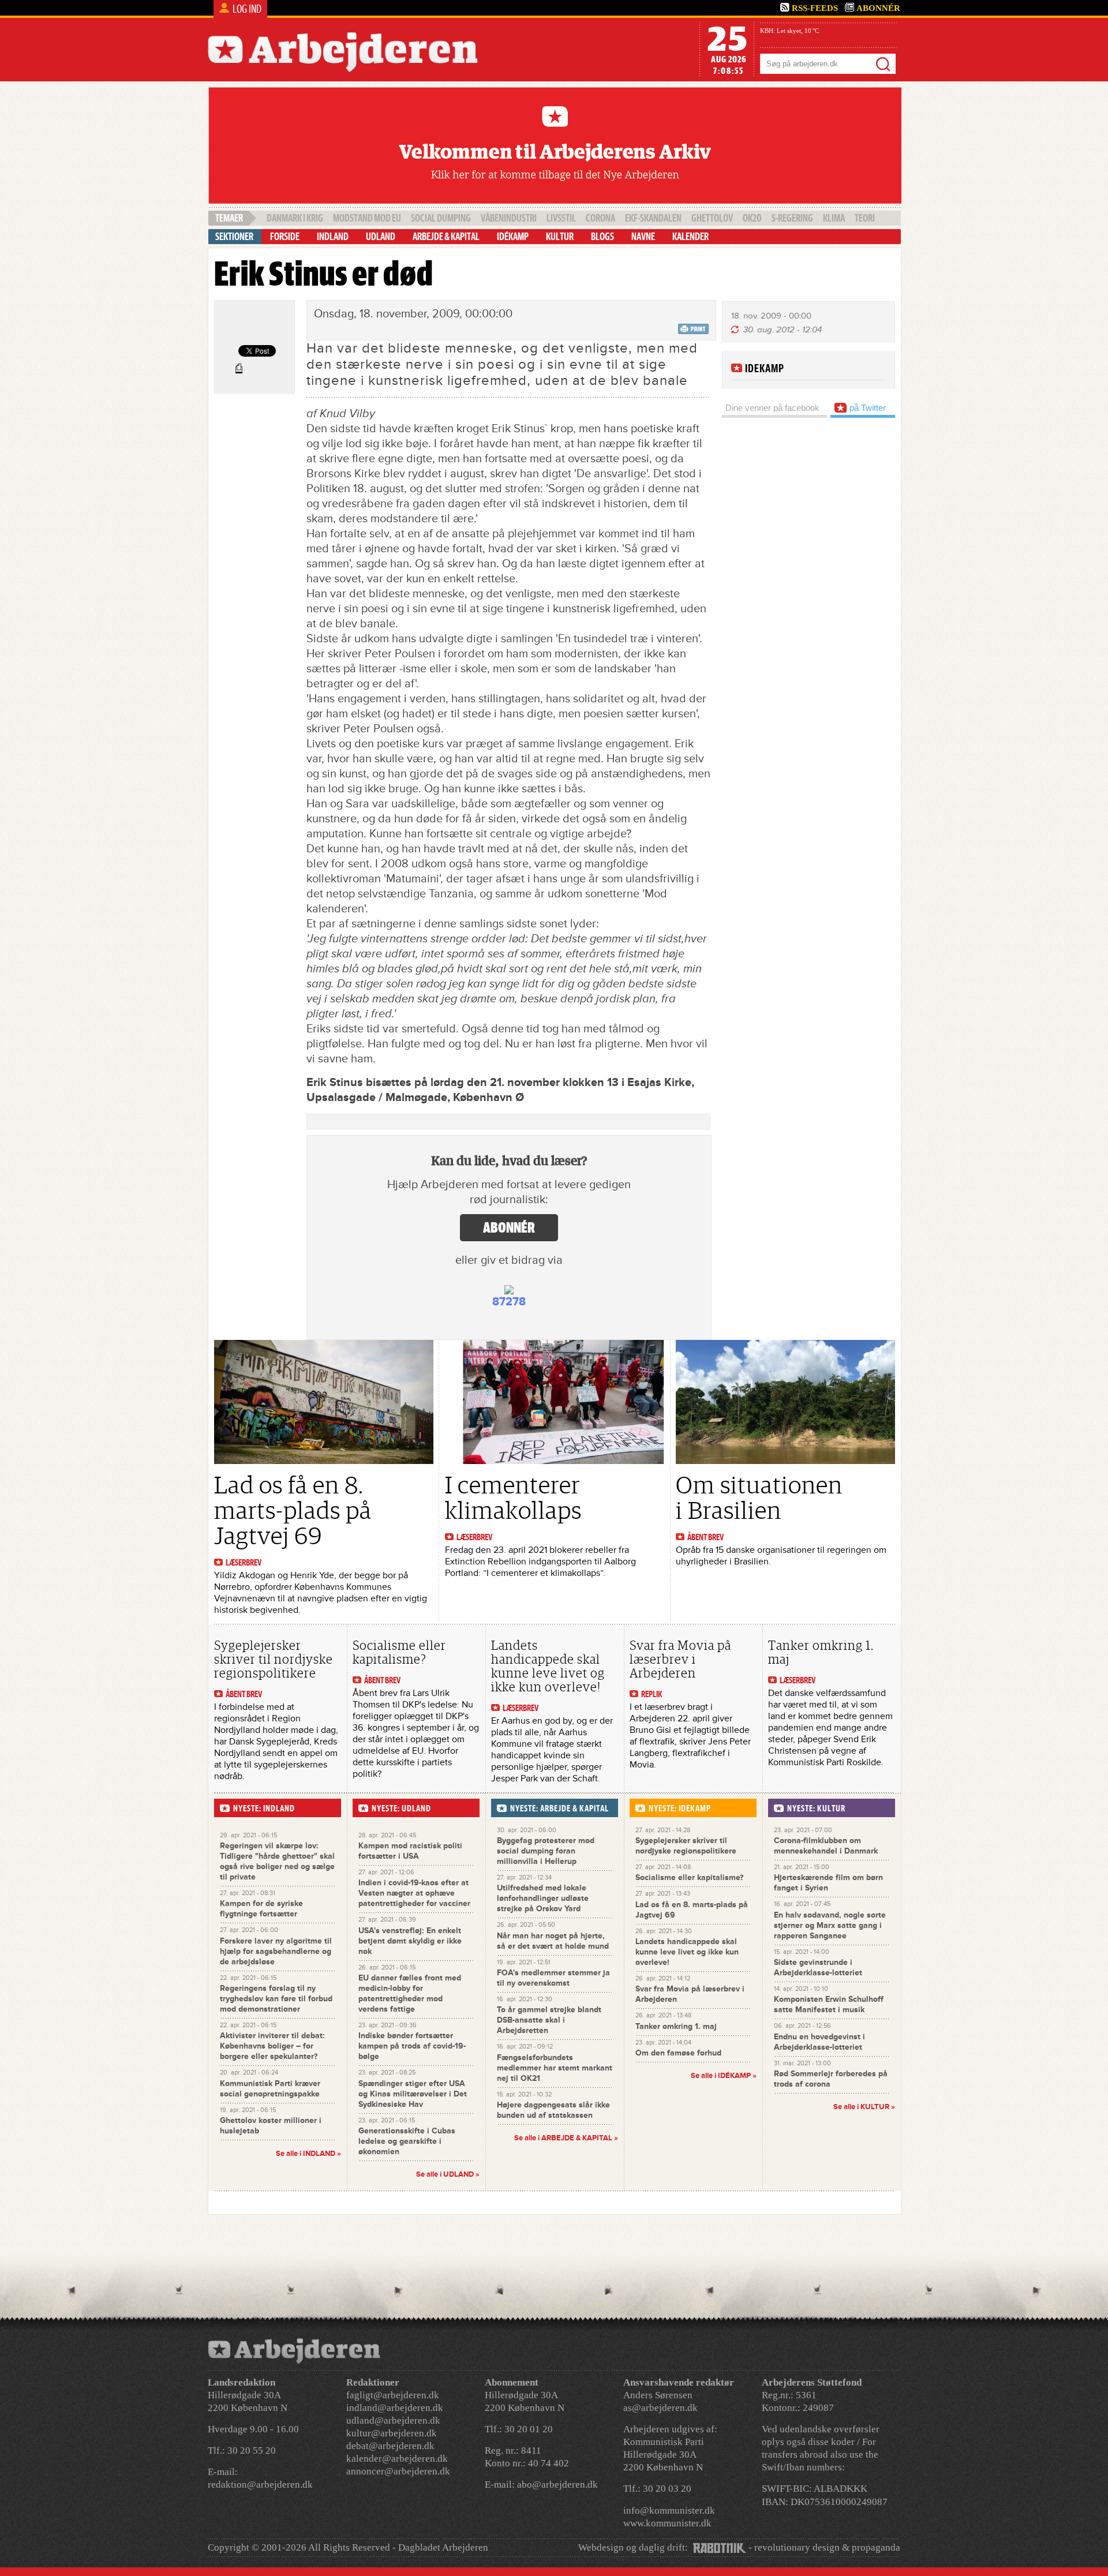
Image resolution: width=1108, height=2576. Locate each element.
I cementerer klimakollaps (513, 1498)
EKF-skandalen (653, 218)
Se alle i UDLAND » (448, 2174)
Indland (333, 237)
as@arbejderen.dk (660, 2408)
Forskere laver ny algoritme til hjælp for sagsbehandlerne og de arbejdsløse (276, 1951)
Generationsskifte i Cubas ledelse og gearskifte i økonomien (407, 2141)
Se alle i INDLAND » (308, 2154)
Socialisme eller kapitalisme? (399, 1652)
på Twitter (866, 408)
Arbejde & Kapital (446, 237)
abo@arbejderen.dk (557, 2485)
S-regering (792, 218)
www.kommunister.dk (667, 2523)
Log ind (247, 9)
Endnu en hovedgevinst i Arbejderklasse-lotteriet (819, 2042)
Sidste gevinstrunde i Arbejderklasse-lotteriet (818, 1967)
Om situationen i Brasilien (759, 1498)
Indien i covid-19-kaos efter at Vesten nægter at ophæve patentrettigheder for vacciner (414, 1893)
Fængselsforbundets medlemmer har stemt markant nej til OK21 (555, 2068)
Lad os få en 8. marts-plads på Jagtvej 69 (293, 1511)
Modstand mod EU (367, 218)
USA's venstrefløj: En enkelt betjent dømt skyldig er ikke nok (410, 1941)
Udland (381, 237)
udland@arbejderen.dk (393, 2420)
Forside (285, 237)
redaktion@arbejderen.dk (260, 2485)
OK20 (752, 218)
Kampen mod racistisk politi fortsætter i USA (410, 1851)
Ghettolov (712, 218)
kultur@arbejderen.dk (392, 2433)
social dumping (441, 218)
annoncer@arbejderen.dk (398, 2471)
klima (834, 218)
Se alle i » (566, 2138)
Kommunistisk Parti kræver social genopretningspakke (270, 2089)
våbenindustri (509, 218)
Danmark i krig (295, 218)
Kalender (690, 237)
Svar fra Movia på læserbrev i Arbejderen (680, 1659)
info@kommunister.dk (669, 2511)
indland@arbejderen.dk (395, 2408)
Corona (600, 218)
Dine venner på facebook (772, 408)
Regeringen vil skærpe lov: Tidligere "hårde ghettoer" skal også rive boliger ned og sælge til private (277, 1861)
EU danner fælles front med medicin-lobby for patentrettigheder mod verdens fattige (410, 1993)
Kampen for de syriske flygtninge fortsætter (261, 1909)
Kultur (560, 237)
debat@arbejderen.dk (390, 2446)
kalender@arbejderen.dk (397, 2459)
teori (865, 218)
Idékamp (513, 237)
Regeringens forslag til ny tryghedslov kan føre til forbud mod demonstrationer (276, 1999)
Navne (643, 237)
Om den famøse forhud (678, 2053)
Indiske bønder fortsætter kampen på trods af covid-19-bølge (412, 2046)
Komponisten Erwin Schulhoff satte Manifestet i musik (829, 2004)
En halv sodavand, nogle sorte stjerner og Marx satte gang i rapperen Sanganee (830, 1925)
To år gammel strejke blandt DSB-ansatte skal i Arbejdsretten (549, 2020)
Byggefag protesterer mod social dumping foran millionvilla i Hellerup (546, 1851)
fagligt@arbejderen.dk (393, 2395)
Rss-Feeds (815, 8)
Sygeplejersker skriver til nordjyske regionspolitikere (274, 1659)
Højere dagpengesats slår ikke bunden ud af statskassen (553, 2110)
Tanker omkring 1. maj (821, 1652)
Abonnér (878, 8)
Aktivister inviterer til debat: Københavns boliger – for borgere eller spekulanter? (272, 2046)
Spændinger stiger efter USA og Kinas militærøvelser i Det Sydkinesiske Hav (413, 2094)
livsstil (561, 218)
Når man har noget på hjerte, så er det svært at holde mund (553, 1941)
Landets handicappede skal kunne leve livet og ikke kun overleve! (548, 1666)
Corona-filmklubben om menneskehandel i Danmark (826, 1846)
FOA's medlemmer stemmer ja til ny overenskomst (553, 1978)
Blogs (602, 237)
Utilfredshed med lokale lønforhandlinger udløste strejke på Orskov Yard (543, 1898)
